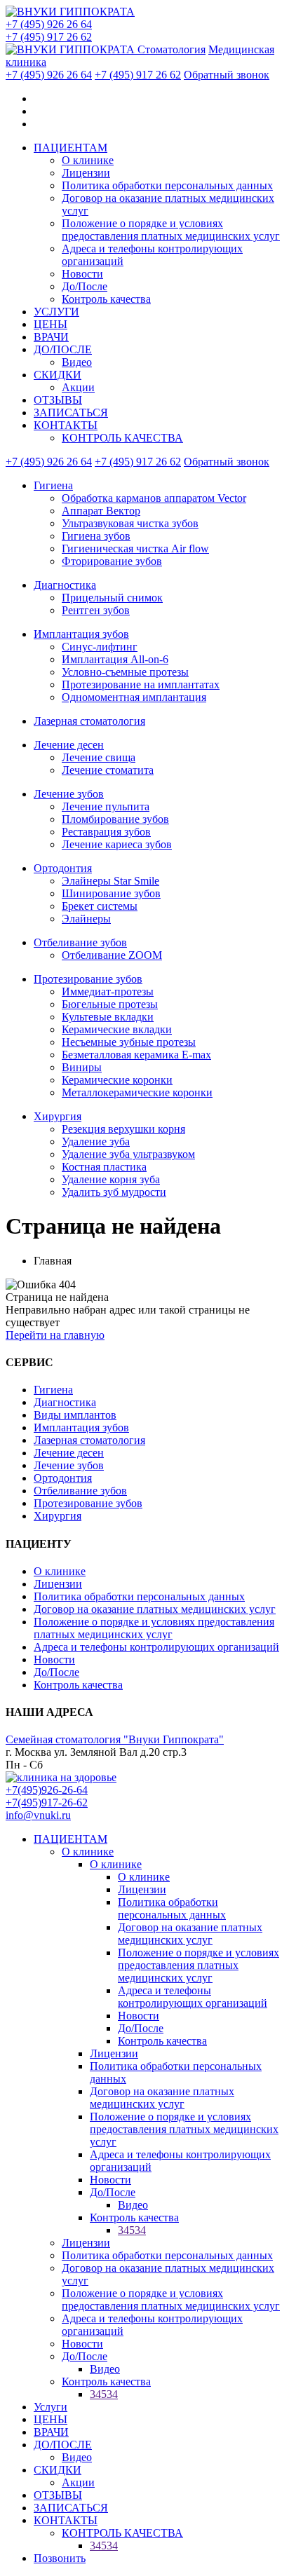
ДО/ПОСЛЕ (63, 349)
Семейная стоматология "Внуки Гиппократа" (115, 1739)
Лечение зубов (69, 794)
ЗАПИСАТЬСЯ (71, 413)
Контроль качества (106, 299)
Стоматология (172, 49)
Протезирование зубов (88, 979)
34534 (132, 2230)
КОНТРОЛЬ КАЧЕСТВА (122, 438)
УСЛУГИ (56, 312)
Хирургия (58, 1116)
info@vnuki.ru (38, 1815)
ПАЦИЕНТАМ (70, 148)
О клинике (88, 160)
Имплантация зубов (81, 634)
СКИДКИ (58, 375)
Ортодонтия (63, 868)
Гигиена (53, 485)
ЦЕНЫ (51, 324)
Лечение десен (69, 745)
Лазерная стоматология (89, 721)
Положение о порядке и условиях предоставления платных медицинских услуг (171, 230)
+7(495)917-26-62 (47, 1802)
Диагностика (65, 585)
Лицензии (86, 173)
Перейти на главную (55, 1335)
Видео (77, 362)
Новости (82, 274)
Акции (78, 387)
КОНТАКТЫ (66, 425)
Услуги (51, 2407)
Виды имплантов (75, 1415)
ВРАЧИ (51, 337)
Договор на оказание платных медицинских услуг (155, 1609)
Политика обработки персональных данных (167, 185)
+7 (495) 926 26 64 (49, 24)
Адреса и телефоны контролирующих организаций (156, 1647)
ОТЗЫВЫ (58, 400)
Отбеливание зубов (80, 942)
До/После (85, 286)
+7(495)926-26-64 (47, 1790)
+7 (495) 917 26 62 (49, 37)
